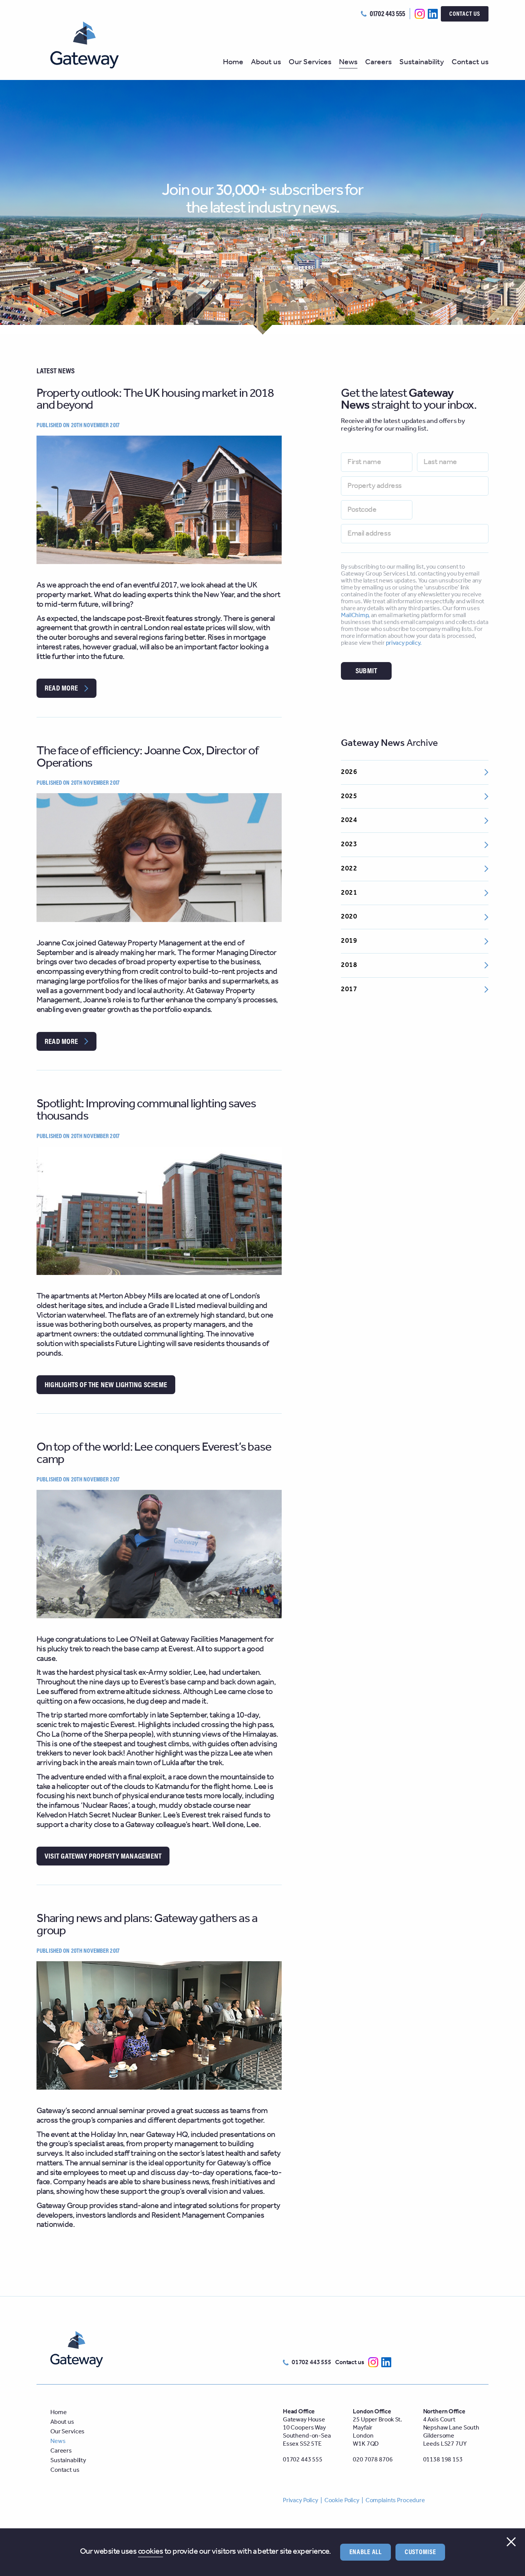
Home (233, 63)
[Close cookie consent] (511, 2541)
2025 (349, 796)
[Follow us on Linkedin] (433, 14)
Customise (420, 2552)
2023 (349, 844)
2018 (349, 965)
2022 (349, 869)
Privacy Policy (301, 2500)
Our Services (310, 63)
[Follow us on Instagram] (420, 14)
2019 (349, 941)
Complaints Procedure (395, 2500)
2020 (349, 917)
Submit (366, 670)
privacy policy (403, 643)
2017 (349, 989)
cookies (150, 2552)
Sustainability (422, 63)
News (348, 63)
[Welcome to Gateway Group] (91, 45)
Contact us (465, 13)
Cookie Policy (342, 2500)
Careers (378, 63)
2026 (349, 772)
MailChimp (355, 615)
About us (266, 63)
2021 (349, 893)
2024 (349, 820)
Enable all (366, 2552)
